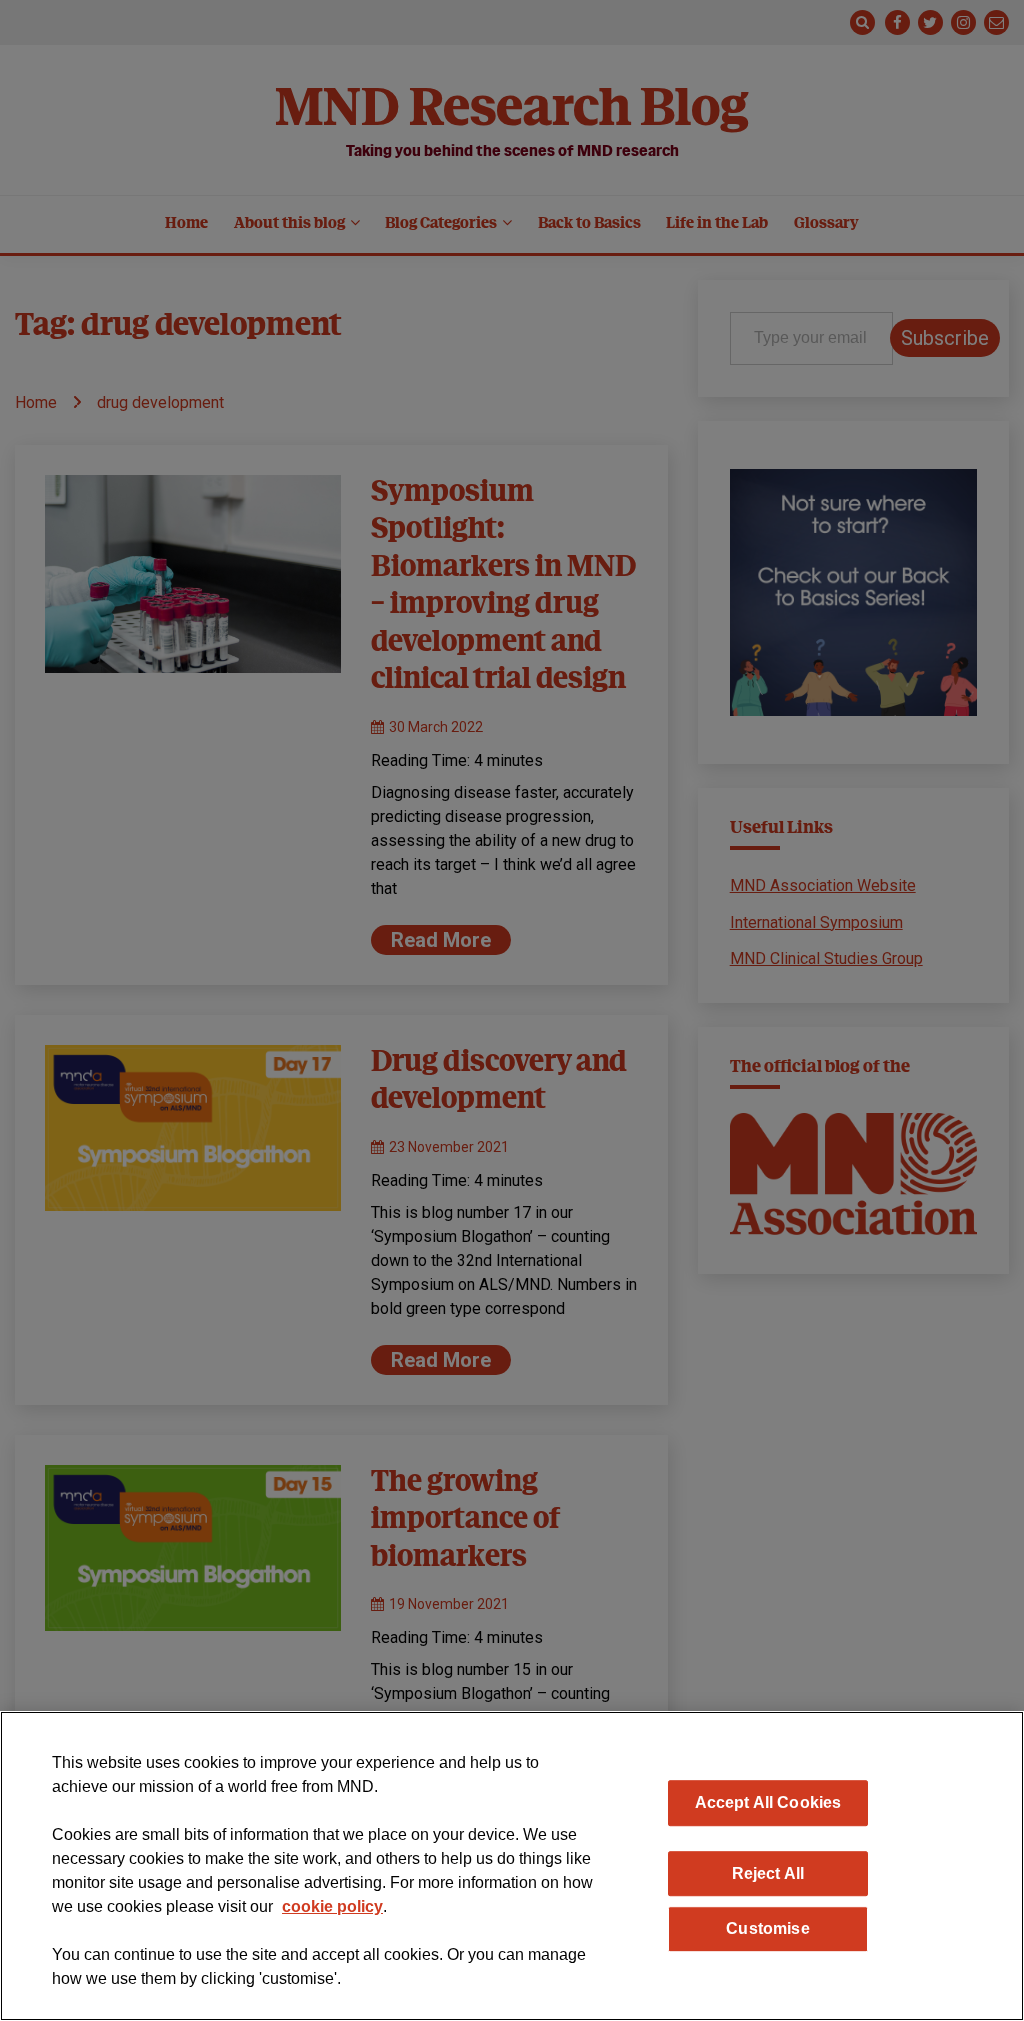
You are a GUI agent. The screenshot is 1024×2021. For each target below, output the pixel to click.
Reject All (768, 1873)
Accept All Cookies (768, 1802)
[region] (512, 1866)
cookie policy (332, 1906)
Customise (767, 1928)
